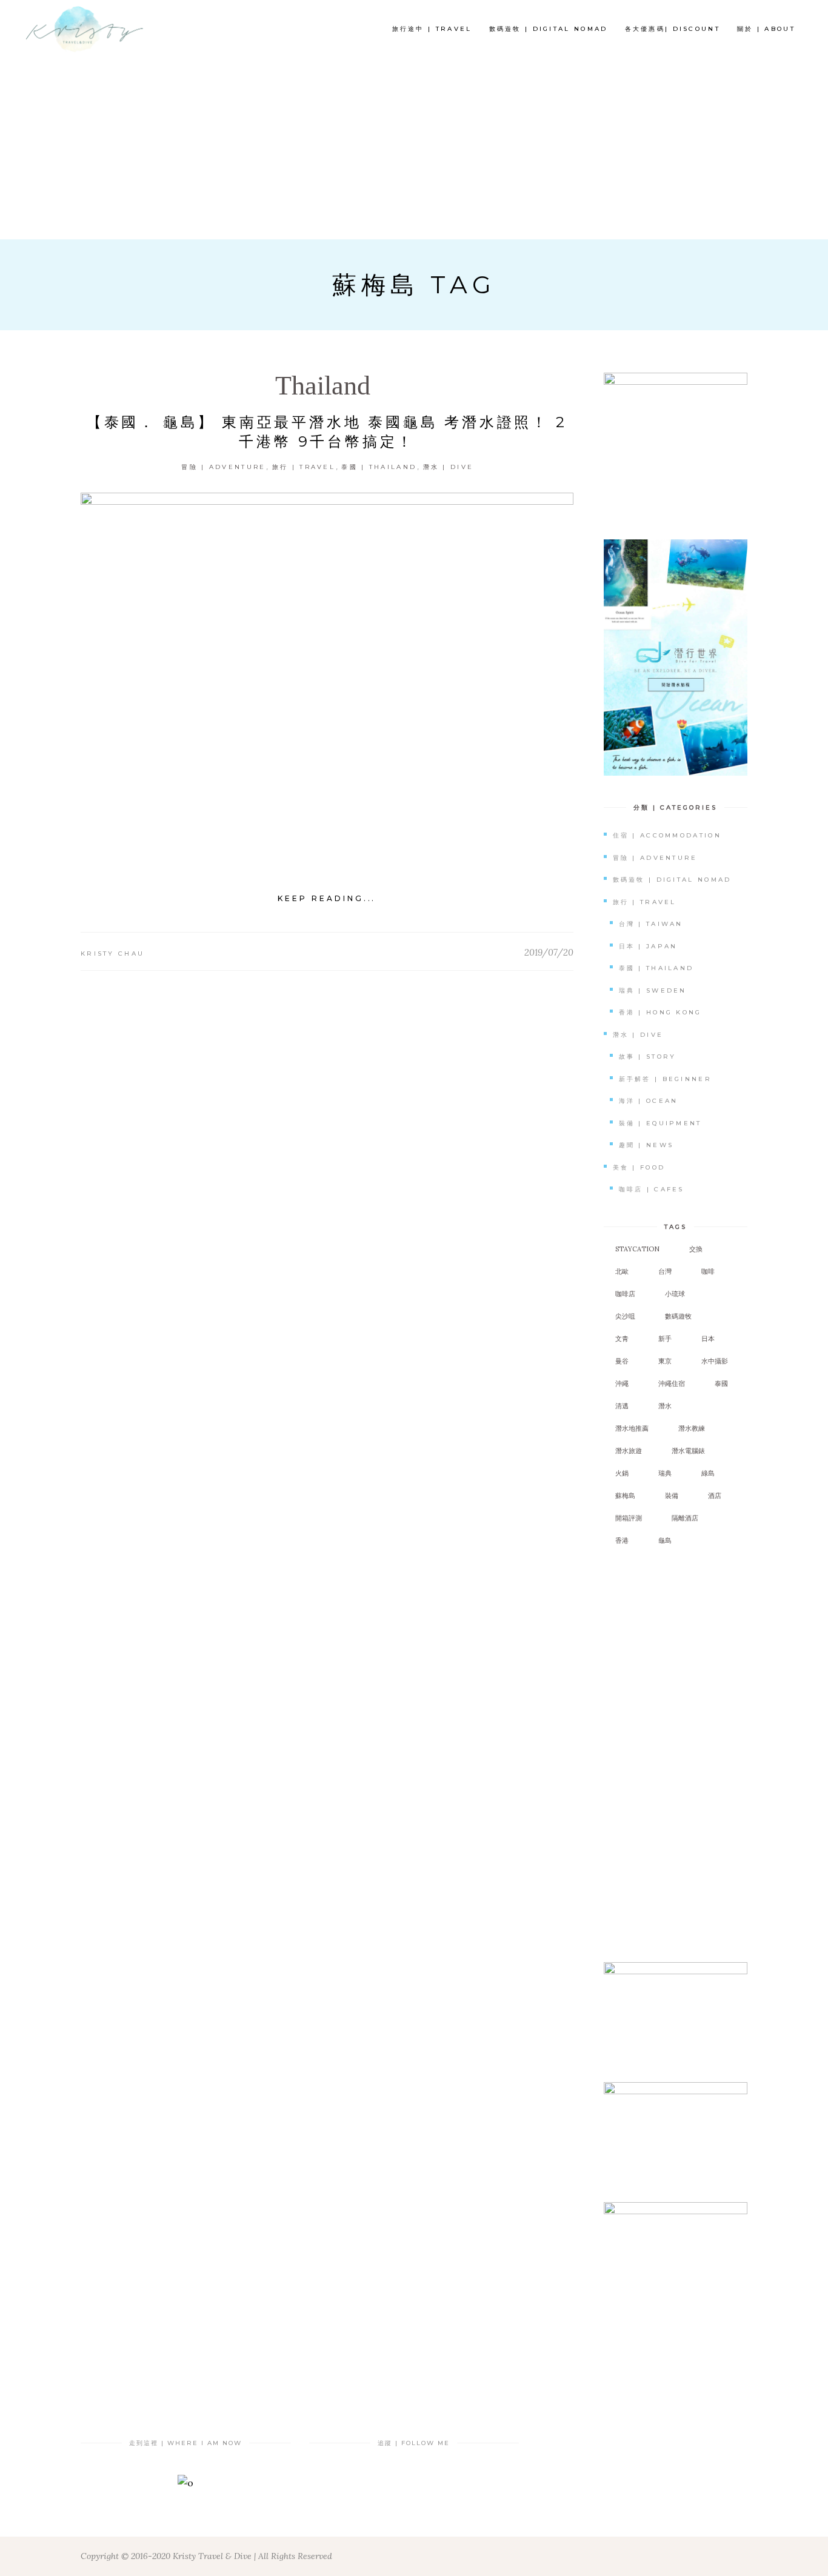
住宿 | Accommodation (667, 835)
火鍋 (622, 1473)
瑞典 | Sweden (653, 990)
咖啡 (708, 1271)
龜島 (665, 1540)
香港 (622, 1540)
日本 (708, 1339)
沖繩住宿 (672, 1383)
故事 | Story (648, 1057)
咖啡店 (625, 1294)
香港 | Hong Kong (660, 1012)
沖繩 (622, 1383)
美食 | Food (639, 1167)
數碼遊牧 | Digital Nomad (672, 880)
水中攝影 (715, 1361)
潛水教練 (692, 1428)
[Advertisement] (414, 148)
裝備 (672, 1496)
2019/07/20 (549, 952)
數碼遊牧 (678, 1316)
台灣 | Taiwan (651, 924)
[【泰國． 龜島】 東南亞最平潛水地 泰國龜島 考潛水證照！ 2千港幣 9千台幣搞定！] (327, 677)
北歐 (622, 1271)
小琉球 (675, 1294)
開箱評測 (629, 1518)
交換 (696, 1249)
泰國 (721, 1383)
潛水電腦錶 (688, 1451)
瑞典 (665, 1473)
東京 (665, 1361)
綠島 (708, 1473)
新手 (665, 1339)
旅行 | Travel (304, 467)
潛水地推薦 (632, 1428)
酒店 (715, 1496)
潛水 (665, 1406)
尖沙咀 (625, 1316)
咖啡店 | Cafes (652, 1189)
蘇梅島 (625, 1496)
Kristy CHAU (112, 954)
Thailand (323, 386)
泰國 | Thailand (379, 467)
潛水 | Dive (449, 467)
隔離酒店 (685, 1518)
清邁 (622, 1406)
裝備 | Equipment (660, 1123)
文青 (622, 1339)
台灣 (665, 1271)
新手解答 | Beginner (666, 1079)
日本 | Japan (648, 946)
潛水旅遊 (629, 1451)
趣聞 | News (646, 1145)
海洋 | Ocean (649, 1101)
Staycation (637, 1249)
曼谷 (622, 1361)
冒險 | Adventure (223, 467)
